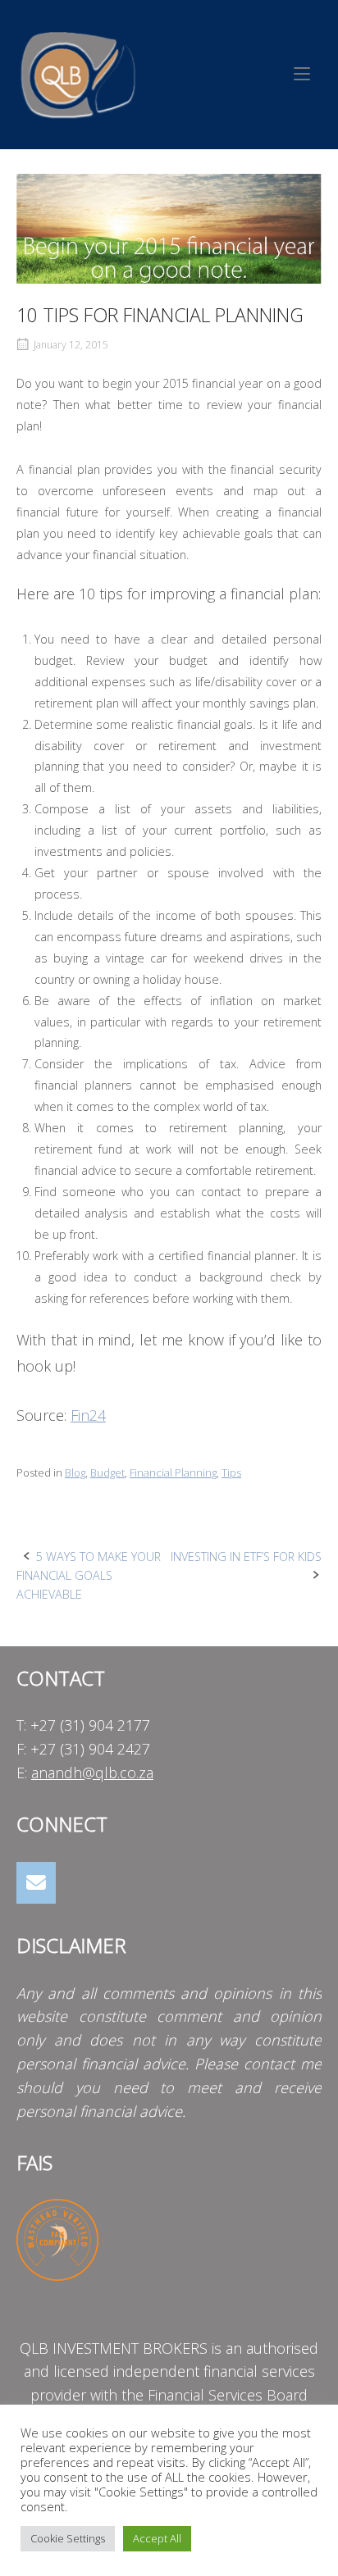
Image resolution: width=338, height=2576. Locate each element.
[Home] (78, 73)
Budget (107, 1472)
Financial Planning (173, 1472)
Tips (231, 1472)
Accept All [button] (157, 2538)
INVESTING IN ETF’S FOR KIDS (246, 1557)
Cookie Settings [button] (68, 2538)
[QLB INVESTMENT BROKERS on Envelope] (36, 1883)
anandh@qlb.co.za (92, 1773)
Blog (75, 1472)
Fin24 (88, 1415)
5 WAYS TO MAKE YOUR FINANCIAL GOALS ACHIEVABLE (89, 1575)
